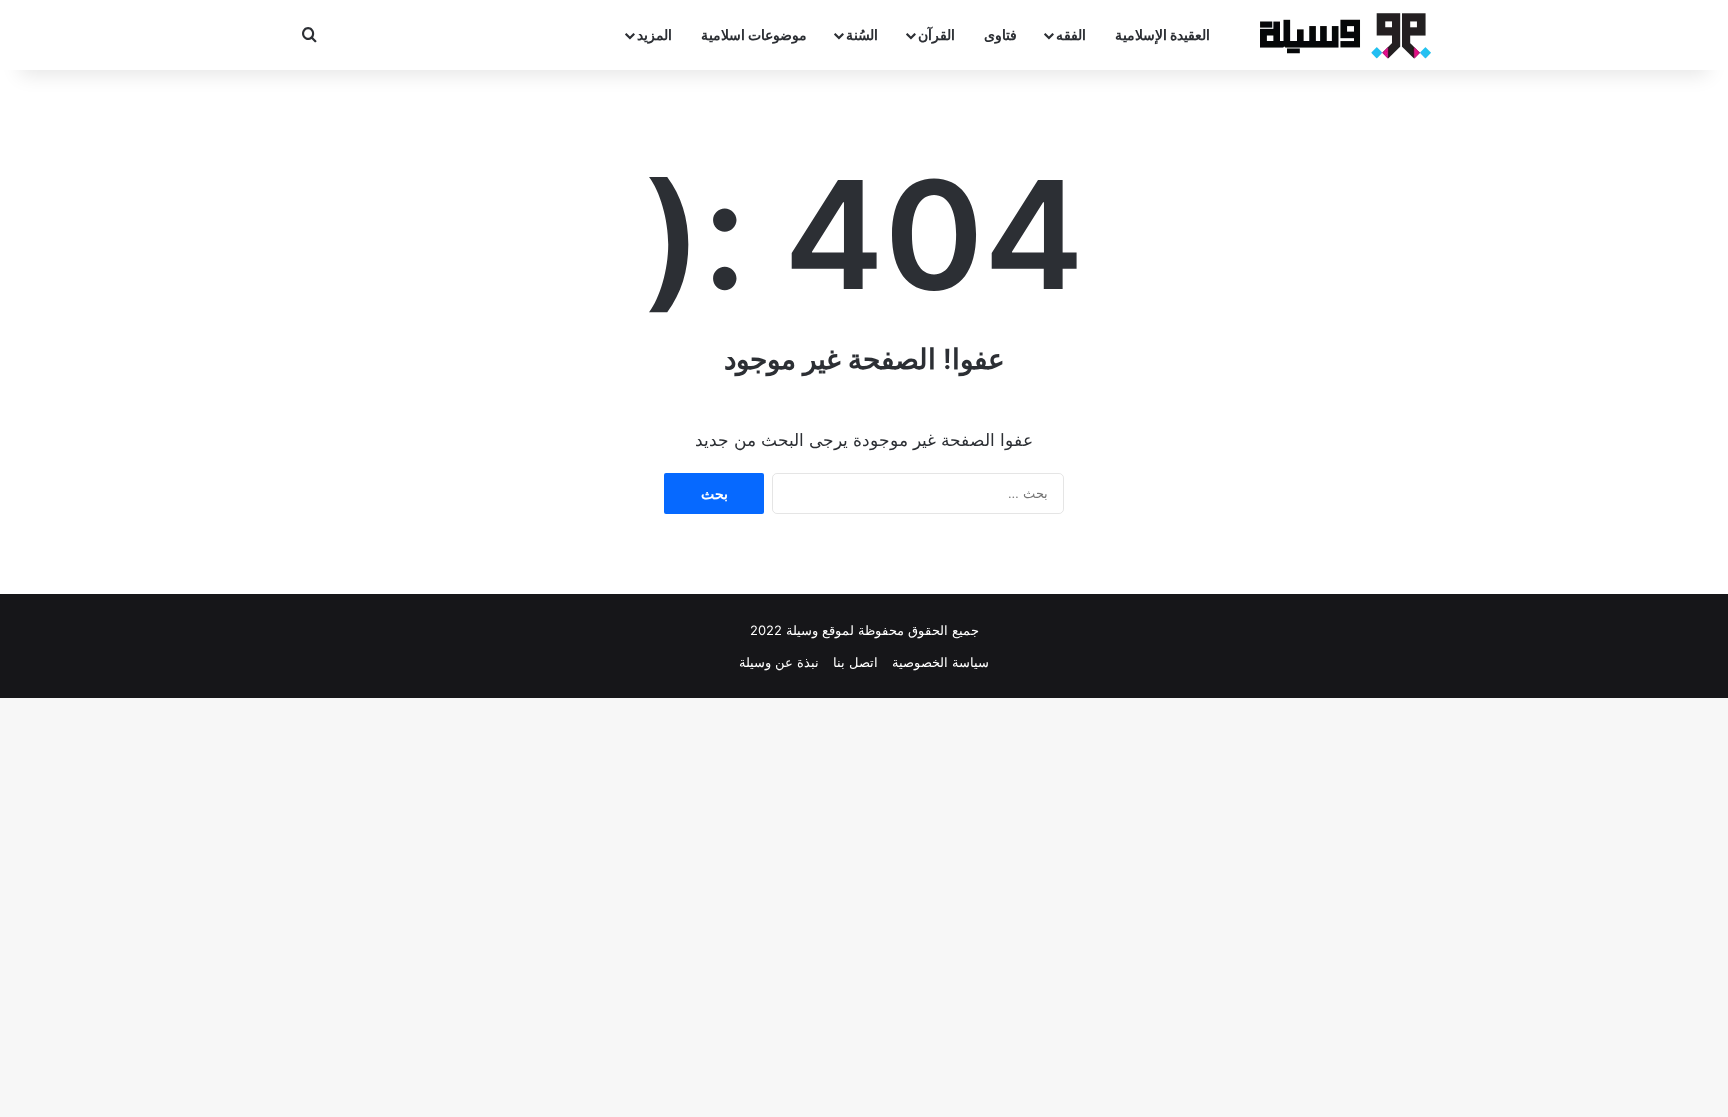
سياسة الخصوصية (940, 662)
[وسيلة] (1339, 35)
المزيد (654, 34)
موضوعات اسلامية (754, 34)
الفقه (1071, 34)
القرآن (936, 34)
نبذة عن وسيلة (779, 662)
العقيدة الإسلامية (1162, 34)
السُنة (862, 34)
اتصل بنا (855, 662)
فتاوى (1000, 34)
